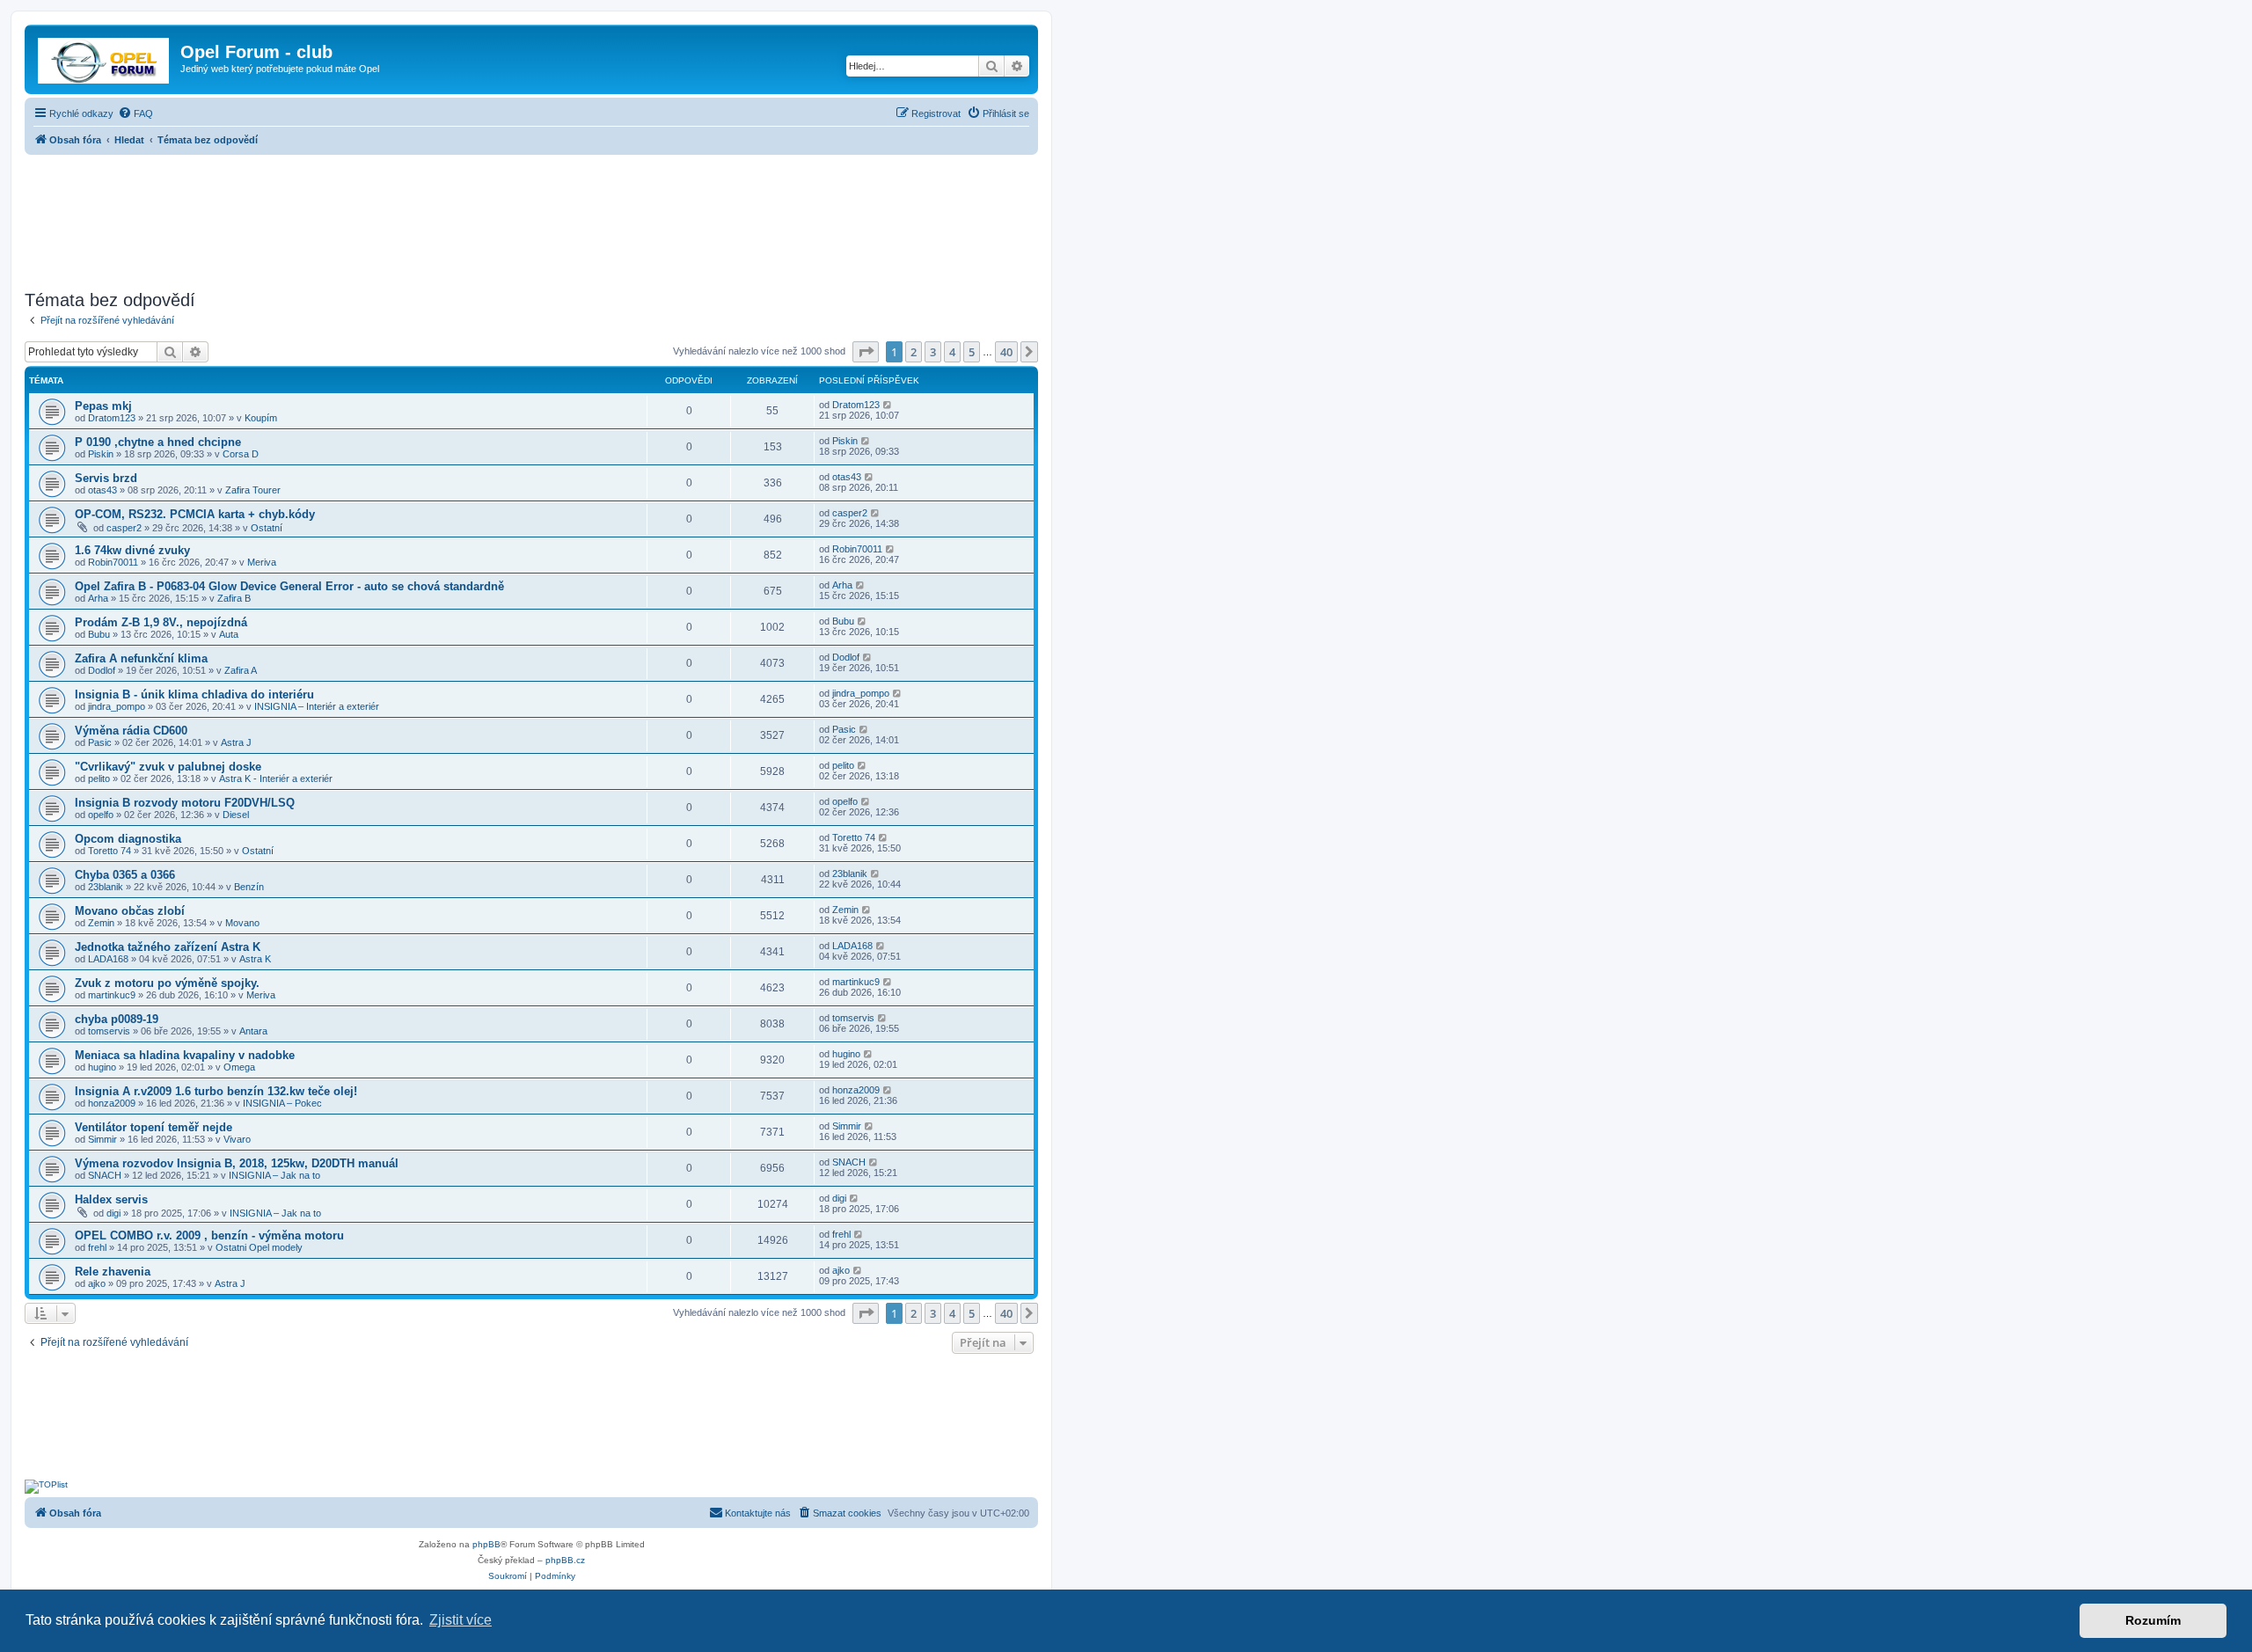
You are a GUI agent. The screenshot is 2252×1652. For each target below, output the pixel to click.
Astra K (255, 959)
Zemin (101, 923)
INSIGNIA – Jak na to (274, 1175)
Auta (229, 634)
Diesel (236, 815)
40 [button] (1006, 352)
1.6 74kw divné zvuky (132, 550)
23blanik (106, 887)
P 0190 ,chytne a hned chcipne (158, 442)
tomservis (109, 1031)
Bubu (99, 634)
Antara (253, 1031)
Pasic (100, 742)
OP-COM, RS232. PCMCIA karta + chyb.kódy (195, 514)
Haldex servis (111, 1199)
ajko (97, 1283)
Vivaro (237, 1139)
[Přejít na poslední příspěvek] (888, 405)
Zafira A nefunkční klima (141, 658)
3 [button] (933, 352)
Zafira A (241, 670)
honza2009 (112, 1103)
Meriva (262, 562)
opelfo (101, 815)
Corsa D (241, 454)
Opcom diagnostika (128, 839)
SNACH (105, 1175)
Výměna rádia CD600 (131, 731)
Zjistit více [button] (461, 1620)
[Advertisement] (531, 217)
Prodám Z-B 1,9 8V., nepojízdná (161, 622)
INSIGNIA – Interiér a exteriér (317, 706)
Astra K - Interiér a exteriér (276, 778)
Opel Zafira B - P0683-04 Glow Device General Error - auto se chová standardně (289, 586)
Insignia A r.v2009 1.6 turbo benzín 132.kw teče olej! (216, 1091)
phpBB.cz (565, 1560)
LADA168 (108, 959)
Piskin (101, 454)
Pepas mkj (103, 406)
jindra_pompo (117, 706)
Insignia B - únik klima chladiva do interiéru (194, 694)
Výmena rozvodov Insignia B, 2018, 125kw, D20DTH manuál (237, 1163)
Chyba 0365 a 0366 (125, 875)
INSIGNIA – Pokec (282, 1103)
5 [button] (972, 352)
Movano (242, 923)
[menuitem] (135, 113)
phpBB (486, 1544)
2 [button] (914, 352)
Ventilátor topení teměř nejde (154, 1127)
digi (113, 1213)
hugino (102, 1067)
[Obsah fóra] (105, 57)
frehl (97, 1247)
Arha (98, 598)
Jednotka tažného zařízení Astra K (168, 947)
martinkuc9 (112, 995)
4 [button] (952, 352)
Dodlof (102, 670)
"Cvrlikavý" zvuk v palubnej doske (168, 767)
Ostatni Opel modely (259, 1247)
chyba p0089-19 (117, 1019)
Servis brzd (106, 478)
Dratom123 (112, 418)
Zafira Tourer (253, 490)
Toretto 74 (110, 851)
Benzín (249, 887)
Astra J (236, 742)
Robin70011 (113, 562)
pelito (99, 778)
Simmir (102, 1139)
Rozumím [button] (2153, 1620)
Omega (239, 1067)
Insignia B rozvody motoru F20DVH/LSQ (185, 803)
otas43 (102, 490)
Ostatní (267, 528)
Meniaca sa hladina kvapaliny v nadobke (185, 1055)
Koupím (261, 418)
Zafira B (234, 598)
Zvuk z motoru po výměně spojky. (167, 983)
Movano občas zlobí (130, 911)
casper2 (124, 528)
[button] (866, 352)
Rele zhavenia (113, 1272)
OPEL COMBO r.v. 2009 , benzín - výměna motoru (209, 1235)
